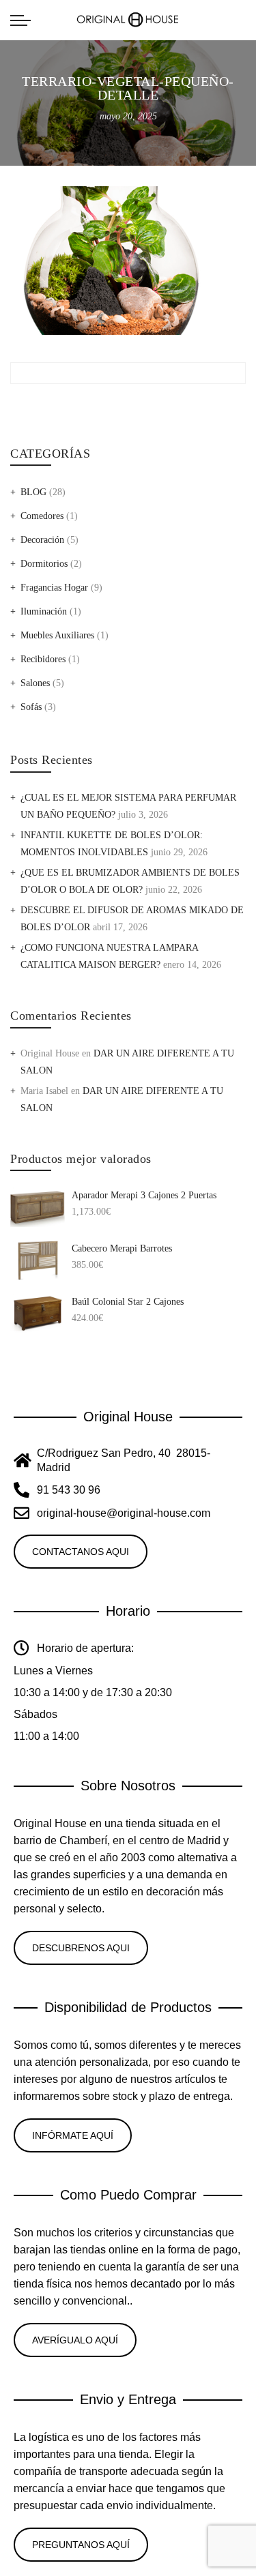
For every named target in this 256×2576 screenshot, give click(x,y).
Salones (35, 683)
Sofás (31, 707)
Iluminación (44, 611)
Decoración (42, 540)
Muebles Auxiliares (57, 635)
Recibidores (43, 659)
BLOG (33, 492)
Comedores (42, 516)
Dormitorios (44, 564)
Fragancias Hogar (54, 588)
